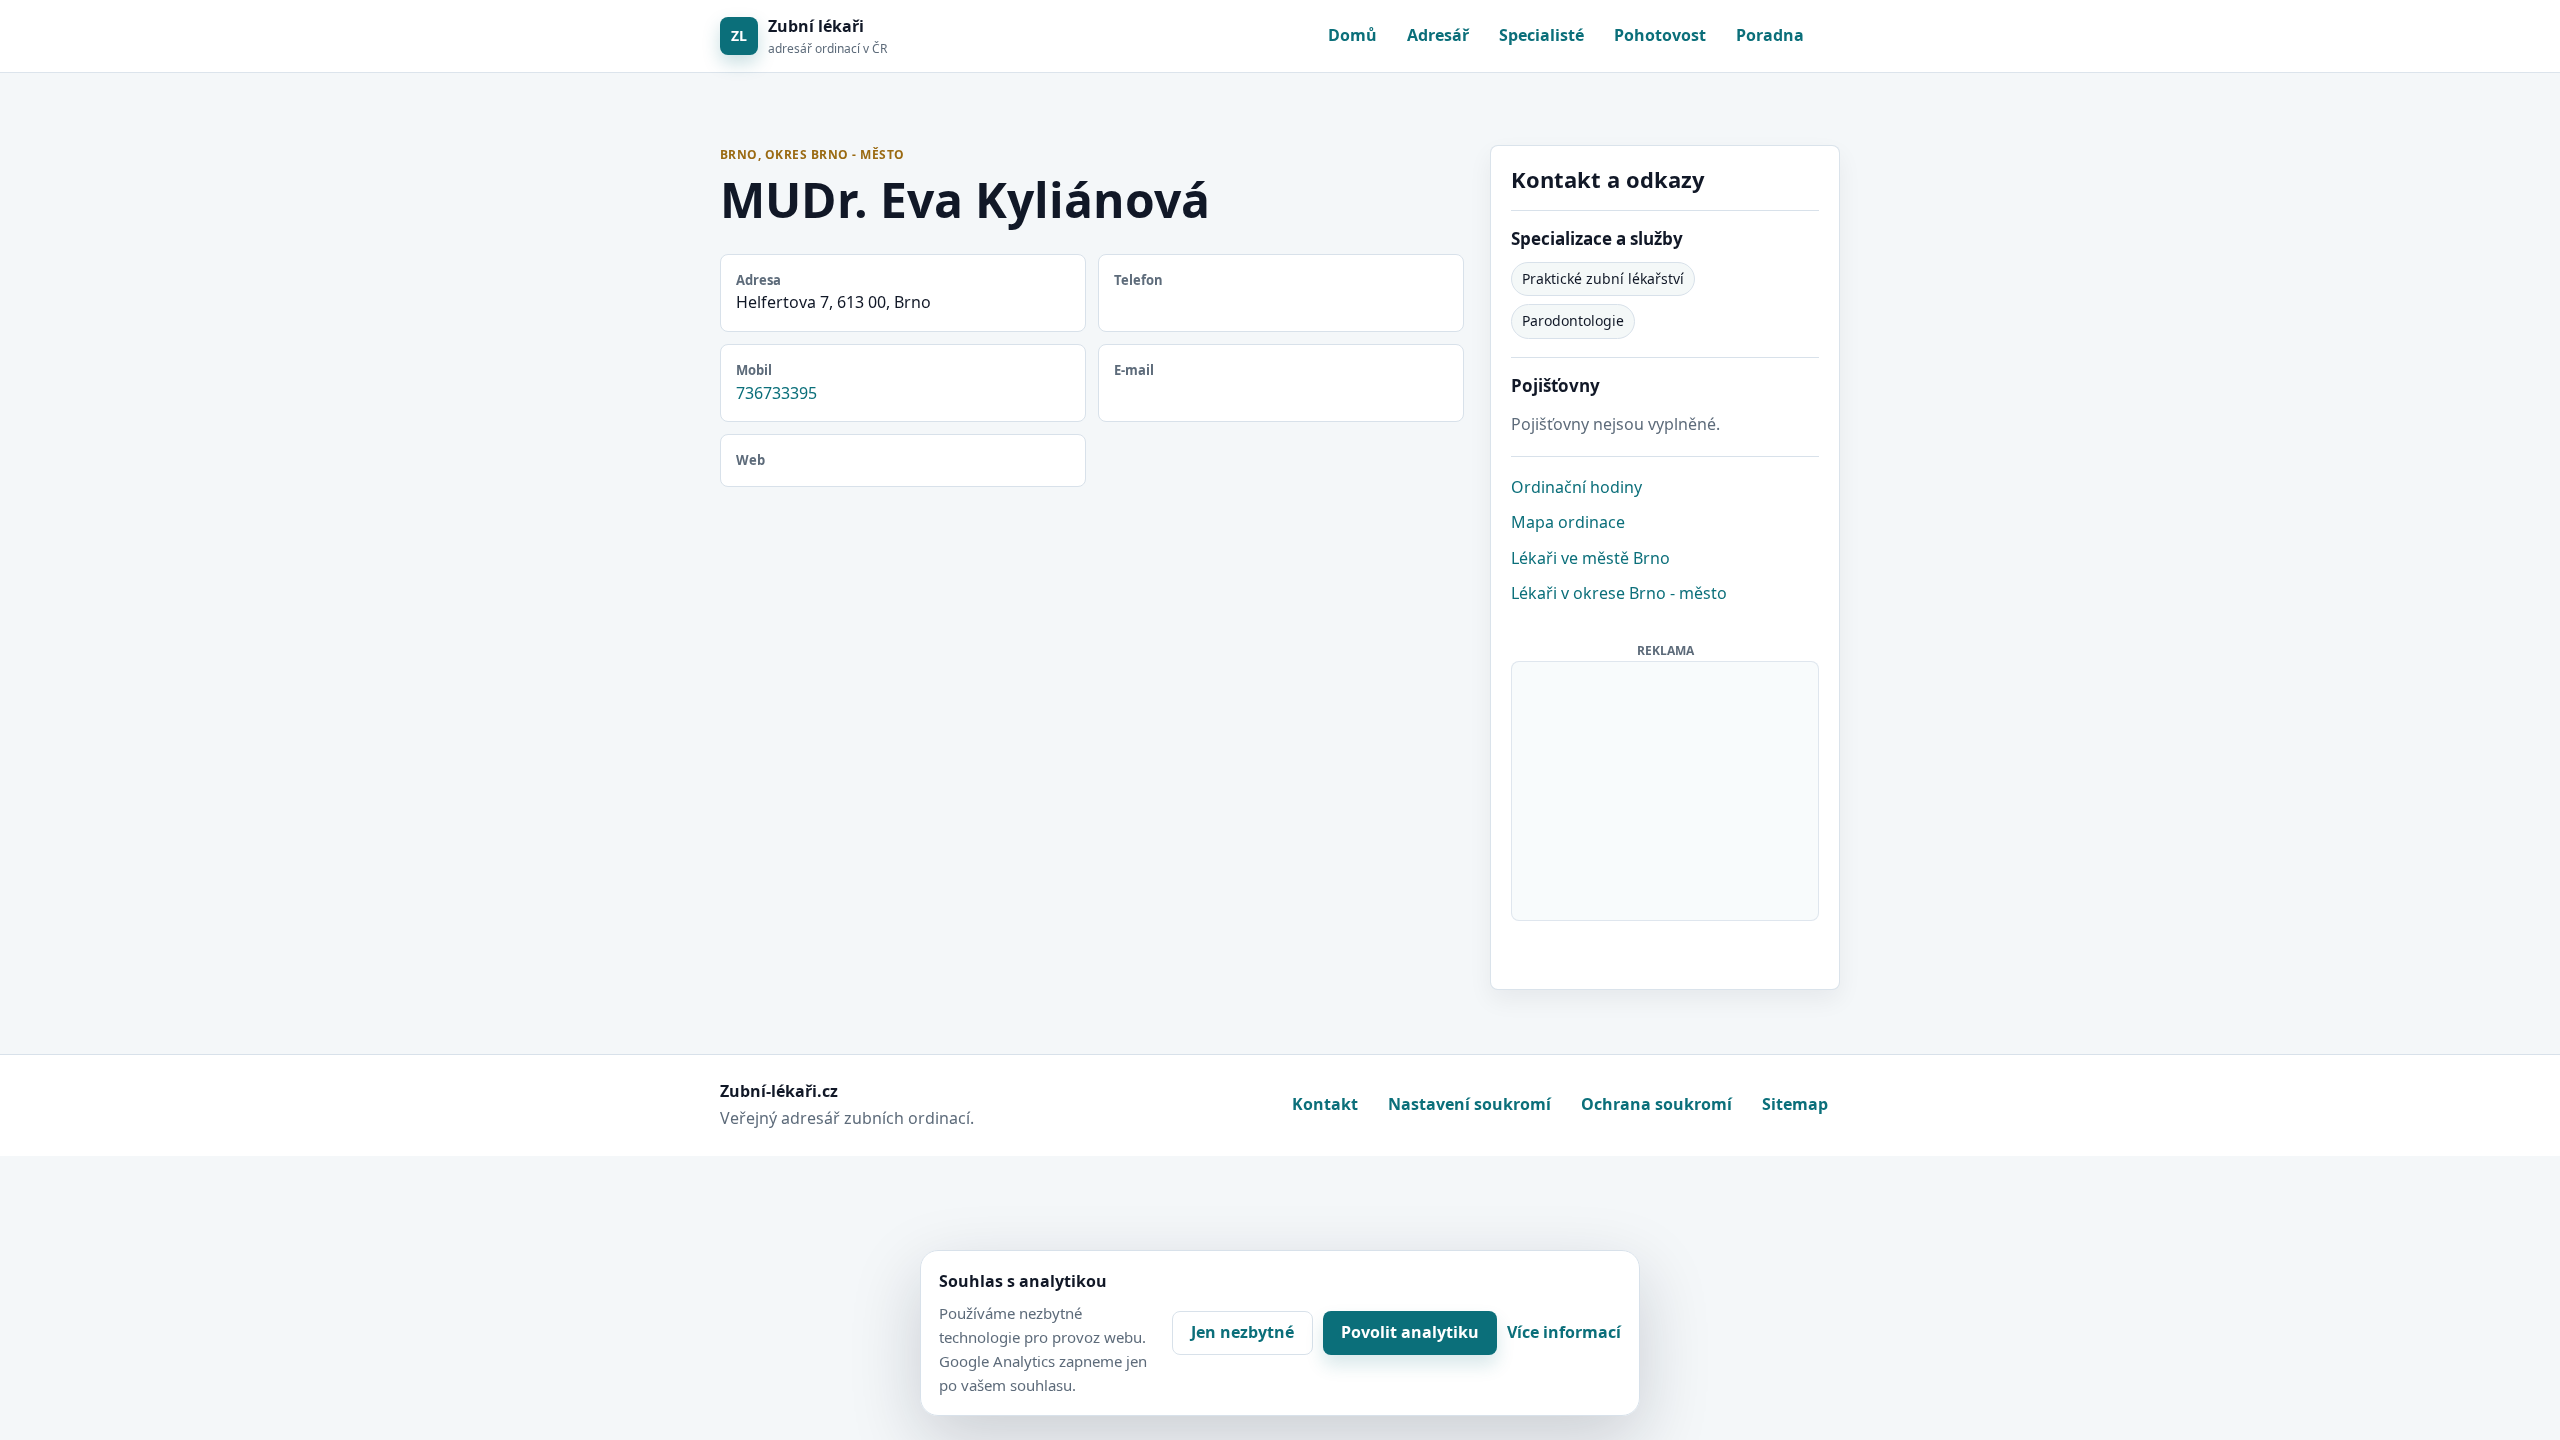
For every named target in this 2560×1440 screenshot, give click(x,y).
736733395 (776, 393)
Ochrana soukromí (1656, 1104)
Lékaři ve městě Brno (1590, 558)
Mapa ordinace (1568, 522)
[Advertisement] (1666, 787)
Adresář (1438, 35)
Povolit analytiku (1410, 1332)
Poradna (1770, 35)
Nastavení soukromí (1469, 1104)
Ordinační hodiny (1576, 487)
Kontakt (1325, 1104)
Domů (1352, 35)
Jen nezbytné (1242, 1332)
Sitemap (1795, 1104)
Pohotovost (1660, 35)
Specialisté (1541, 35)
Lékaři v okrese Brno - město (1619, 593)
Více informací (1564, 1332)
